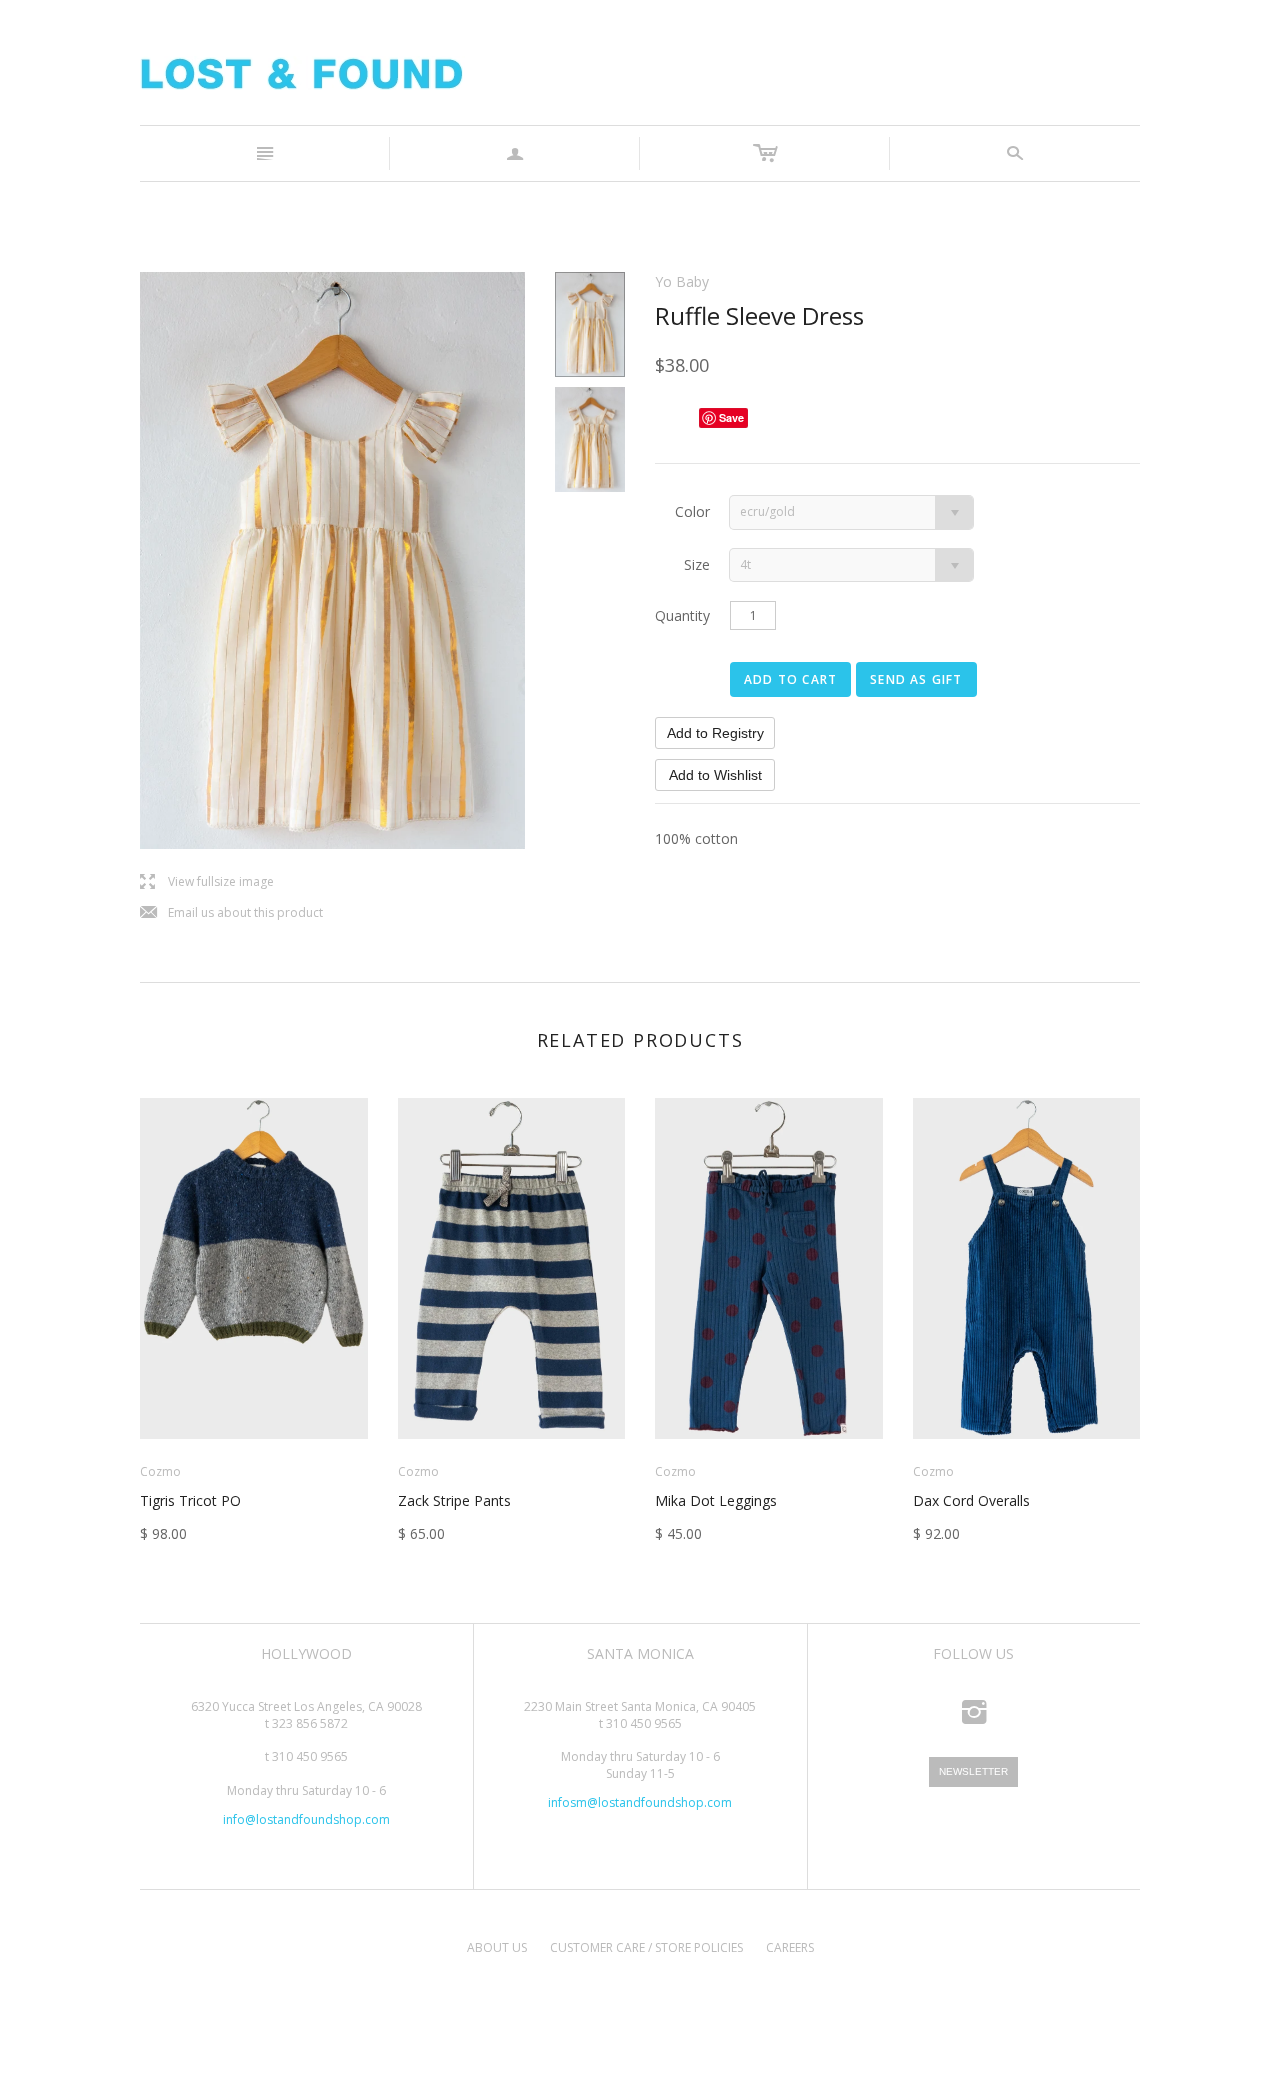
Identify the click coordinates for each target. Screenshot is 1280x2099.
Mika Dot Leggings (716, 1500)
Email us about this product (231, 913)
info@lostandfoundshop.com (306, 1819)
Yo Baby (682, 281)
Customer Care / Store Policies (646, 1947)
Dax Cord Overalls (971, 1500)
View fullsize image (207, 882)
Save (731, 417)
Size (697, 564)
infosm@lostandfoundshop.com (640, 1802)
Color (692, 511)
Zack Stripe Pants (454, 1500)
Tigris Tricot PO (190, 1500)
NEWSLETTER (973, 1771)
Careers (790, 1947)
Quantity (682, 615)
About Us (497, 1947)
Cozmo (160, 1471)
